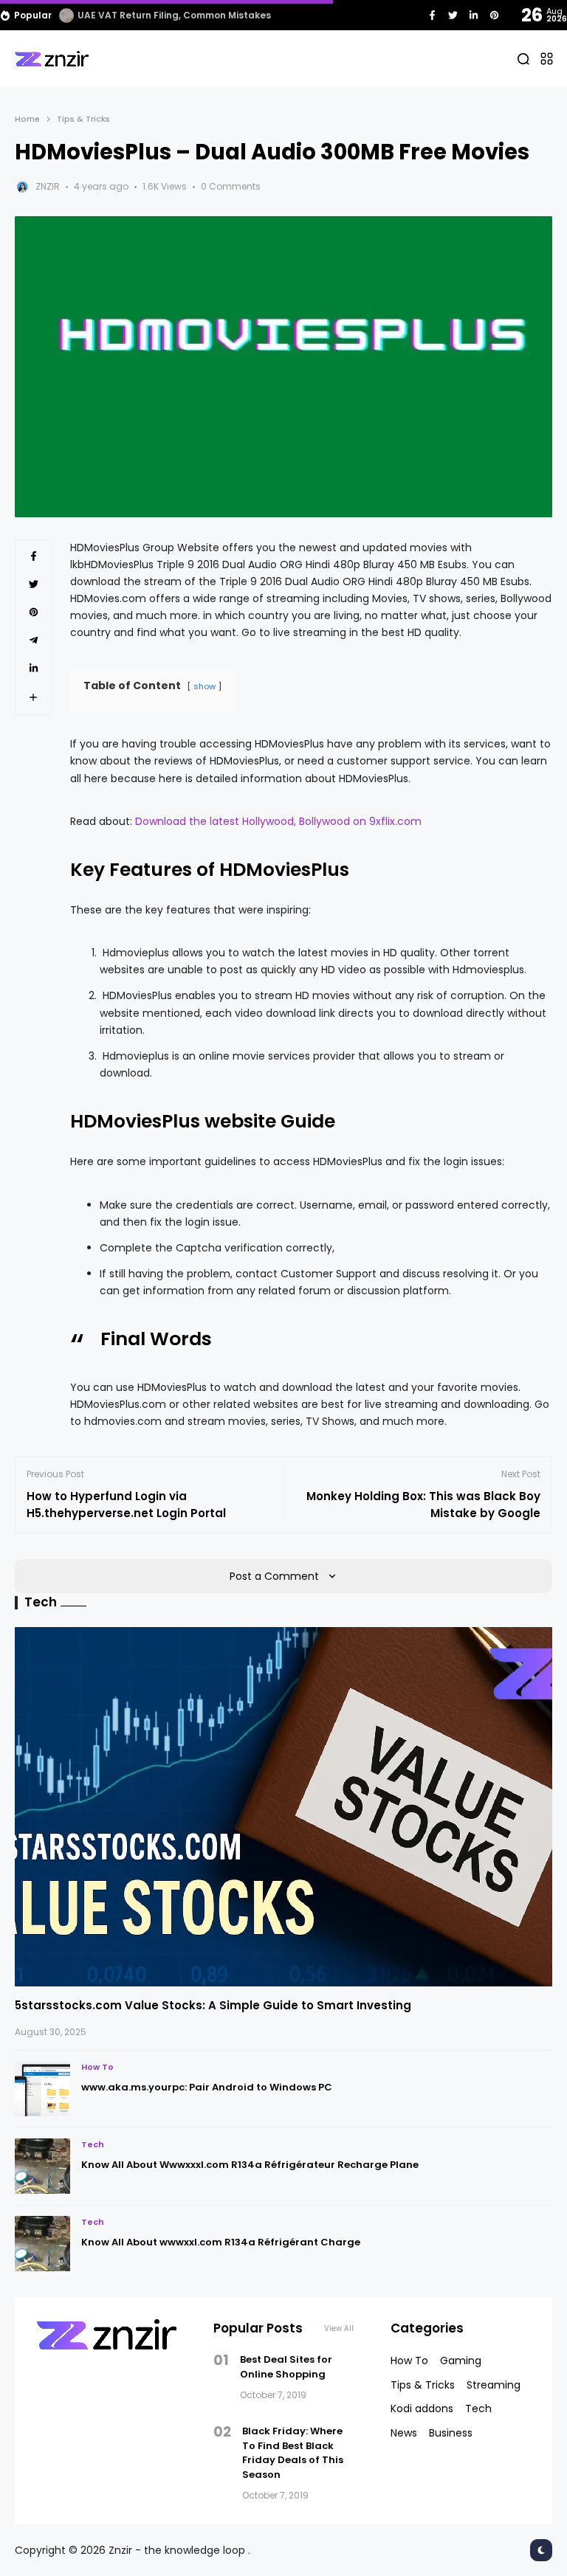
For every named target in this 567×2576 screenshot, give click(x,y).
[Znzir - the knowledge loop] (52, 59)
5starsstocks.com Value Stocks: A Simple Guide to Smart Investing (213, 2005)
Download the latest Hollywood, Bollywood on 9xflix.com (278, 821)
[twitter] (453, 15)
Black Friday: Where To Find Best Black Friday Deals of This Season (293, 2453)
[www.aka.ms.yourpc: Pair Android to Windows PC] (42, 2089)
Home (27, 119)
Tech (93, 2144)
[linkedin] (474, 15)
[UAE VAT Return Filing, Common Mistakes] (66, 15)
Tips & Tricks (83, 119)
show (205, 686)
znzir (48, 186)
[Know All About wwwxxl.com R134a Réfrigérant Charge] (42, 2244)
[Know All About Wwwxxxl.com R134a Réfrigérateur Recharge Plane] (42, 2166)
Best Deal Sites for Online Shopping (286, 2367)
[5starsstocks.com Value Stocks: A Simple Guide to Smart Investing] (283, 1807)
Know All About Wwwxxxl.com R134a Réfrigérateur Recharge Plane (250, 2165)
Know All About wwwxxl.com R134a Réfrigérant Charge (221, 2242)
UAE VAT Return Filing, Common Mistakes (174, 15)
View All (339, 2328)
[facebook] (432, 15)
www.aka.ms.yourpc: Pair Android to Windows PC (207, 2087)
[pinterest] (494, 15)
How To (97, 2067)
